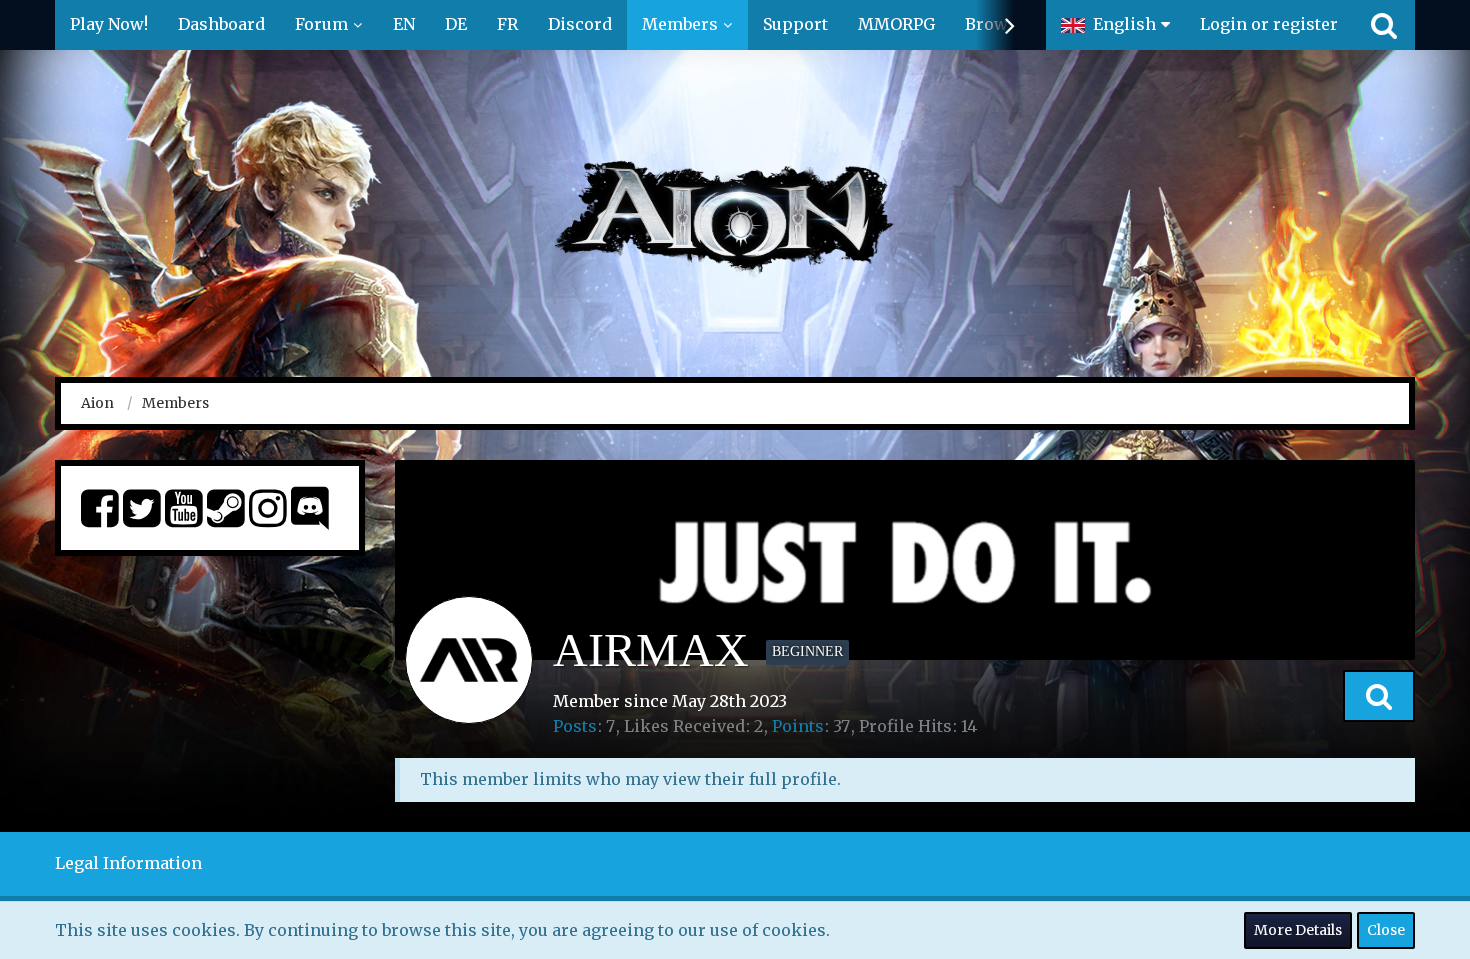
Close (1386, 930)
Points (798, 726)
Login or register (1269, 24)
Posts (575, 726)
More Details (1298, 930)
